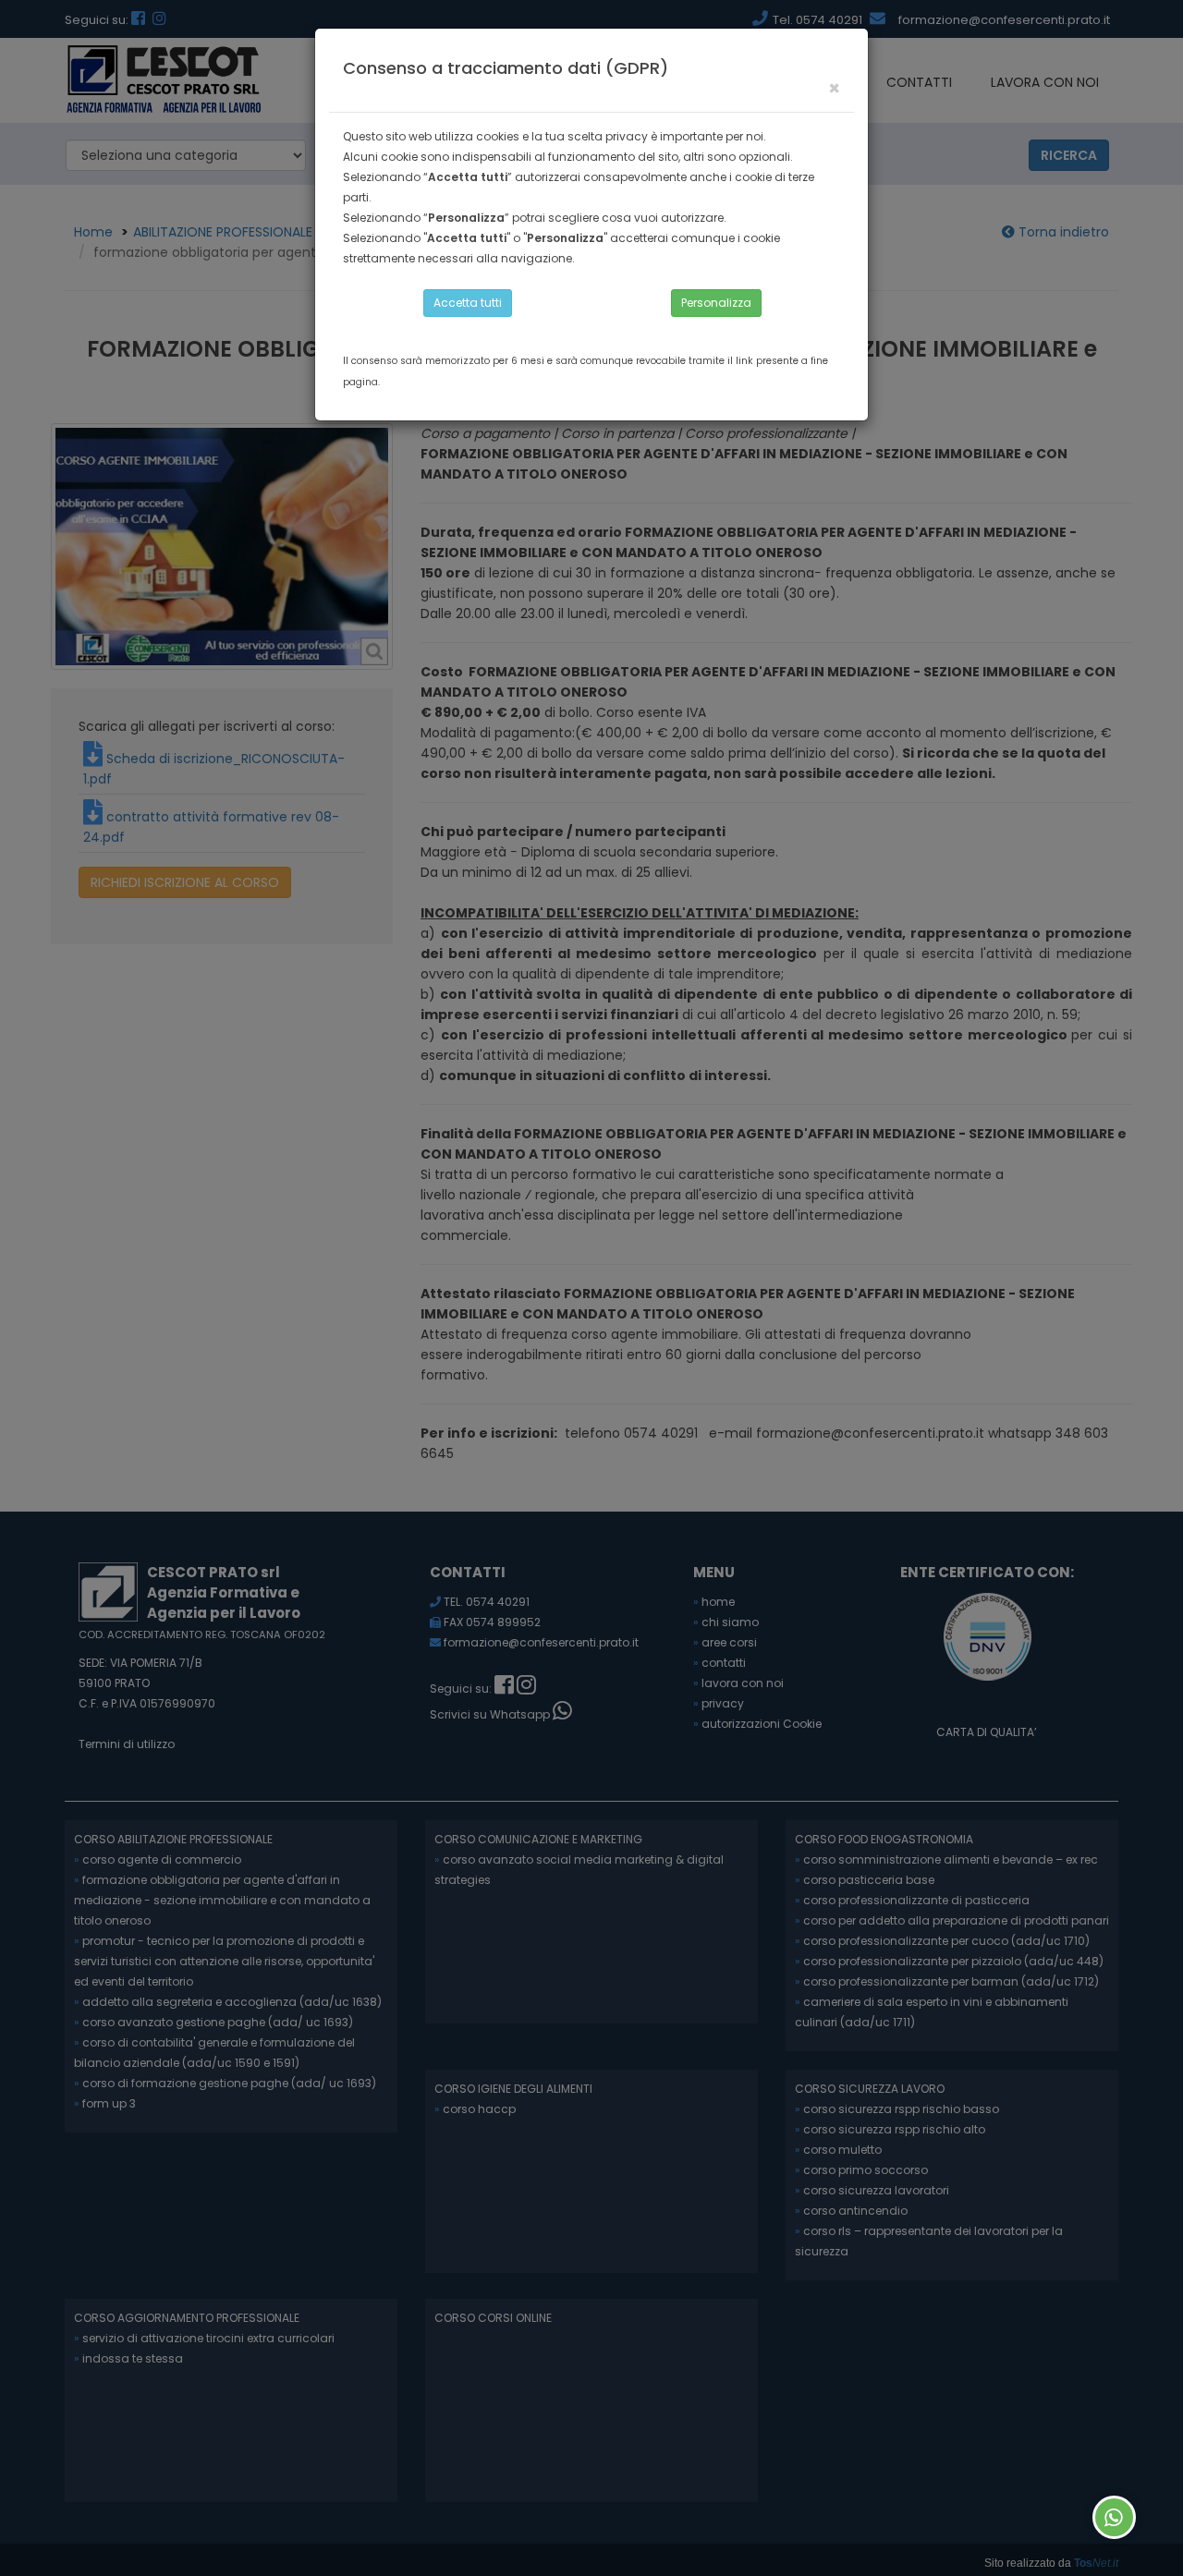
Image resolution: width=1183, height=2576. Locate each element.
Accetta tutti (468, 303)
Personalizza (716, 303)
